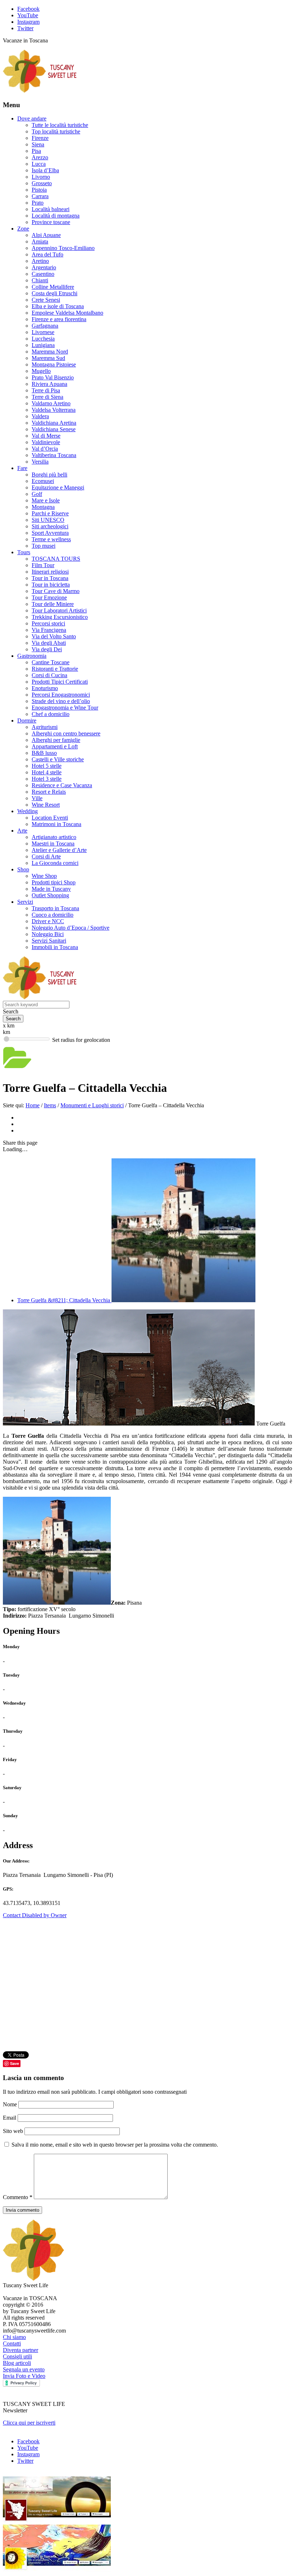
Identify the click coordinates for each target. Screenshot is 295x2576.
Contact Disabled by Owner (35, 1915)
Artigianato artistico (54, 837)
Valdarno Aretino (51, 403)
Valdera (40, 416)
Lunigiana (43, 345)
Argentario (44, 267)
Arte (22, 831)
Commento (18, 2197)
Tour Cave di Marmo (56, 591)
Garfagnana (45, 326)
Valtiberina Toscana (54, 455)
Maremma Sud (48, 358)
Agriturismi (45, 727)
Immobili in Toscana (55, 947)
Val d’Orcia (45, 449)
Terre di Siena (47, 397)
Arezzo (40, 157)
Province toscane (51, 222)
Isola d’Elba (45, 170)
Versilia (40, 462)
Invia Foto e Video (24, 2376)
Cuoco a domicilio (53, 915)
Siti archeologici (50, 526)
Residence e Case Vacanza (62, 785)
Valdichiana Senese (54, 429)
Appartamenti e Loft (55, 746)
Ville (37, 798)
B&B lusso (44, 753)
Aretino (40, 261)
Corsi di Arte (46, 856)
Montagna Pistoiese (54, 364)
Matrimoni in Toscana (56, 824)
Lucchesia (43, 339)
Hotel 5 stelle (47, 766)
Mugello (41, 371)
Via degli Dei (47, 649)
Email (10, 2118)
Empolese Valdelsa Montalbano (67, 313)
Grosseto (42, 183)
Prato (38, 203)
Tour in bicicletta (51, 585)
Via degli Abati (49, 643)
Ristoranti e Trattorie (55, 669)
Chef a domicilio (51, 714)
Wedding (28, 811)
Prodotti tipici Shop (54, 882)
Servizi (25, 902)
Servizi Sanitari (49, 941)
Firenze (40, 138)
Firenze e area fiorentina (59, 319)
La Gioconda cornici (55, 863)
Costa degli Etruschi (55, 293)
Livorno (41, 177)
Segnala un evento (24, 2369)
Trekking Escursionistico (60, 617)
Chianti (40, 280)
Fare (22, 468)
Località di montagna (56, 216)
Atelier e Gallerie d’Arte (59, 850)
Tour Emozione (49, 598)
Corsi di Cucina (49, 675)
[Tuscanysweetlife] (40, 91)
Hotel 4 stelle (47, 772)
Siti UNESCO (48, 520)
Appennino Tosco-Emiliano (63, 248)
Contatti (12, 2344)
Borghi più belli (49, 475)
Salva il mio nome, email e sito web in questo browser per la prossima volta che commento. (115, 2145)
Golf (37, 494)
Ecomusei (43, 481)
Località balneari (51, 209)
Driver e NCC (48, 921)
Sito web (13, 2131)
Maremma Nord (50, 352)
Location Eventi (50, 818)
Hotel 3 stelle (47, 779)
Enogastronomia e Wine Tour (65, 708)
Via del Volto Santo (54, 636)
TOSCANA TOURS (56, 559)
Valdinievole (46, 442)
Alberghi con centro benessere (66, 733)
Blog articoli (17, 2363)
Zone (23, 229)
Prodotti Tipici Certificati (60, 682)
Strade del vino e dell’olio (61, 701)
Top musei (44, 546)
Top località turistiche (56, 131)
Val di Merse (46, 436)
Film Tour (43, 565)
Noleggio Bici (48, 934)
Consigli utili (17, 2356)
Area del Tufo (47, 254)
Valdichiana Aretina (54, 423)
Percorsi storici (48, 623)
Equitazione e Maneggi (58, 487)
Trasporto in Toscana (55, 908)
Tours (24, 552)
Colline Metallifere (53, 287)
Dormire (27, 721)
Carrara (40, 196)
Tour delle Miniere (53, 604)
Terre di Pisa (46, 390)
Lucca (39, 164)
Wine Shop (44, 876)
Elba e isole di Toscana (58, 306)
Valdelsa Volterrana (54, 410)
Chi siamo (14, 2337)
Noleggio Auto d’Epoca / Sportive (71, 928)
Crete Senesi (46, 300)
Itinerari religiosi (50, 572)
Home (33, 1105)
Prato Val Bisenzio (53, 377)
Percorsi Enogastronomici (61, 695)
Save (15, 2063)
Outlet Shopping (50, 895)
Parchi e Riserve (50, 513)
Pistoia (39, 190)
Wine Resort (46, 805)
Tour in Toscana (50, 578)
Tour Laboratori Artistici (59, 610)
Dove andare (32, 118)
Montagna (43, 507)
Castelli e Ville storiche (58, 759)
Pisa (36, 151)
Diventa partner (21, 2350)
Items (50, 1105)
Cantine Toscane (51, 662)
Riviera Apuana (49, 384)
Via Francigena (49, 630)
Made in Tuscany (51, 889)
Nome (11, 2104)
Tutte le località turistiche (60, 125)
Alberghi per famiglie (56, 740)
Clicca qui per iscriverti (29, 2423)
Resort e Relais (49, 792)
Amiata (40, 241)
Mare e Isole (46, 500)
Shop (23, 869)
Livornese (43, 332)
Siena (38, 144)
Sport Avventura (50, 533)
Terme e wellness (51, 539)
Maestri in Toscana (53, 844)
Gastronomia (32, 656)
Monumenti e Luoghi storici (92, 1105)
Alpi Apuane (46, 235)
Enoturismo (45, 688)
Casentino (43, 274)
